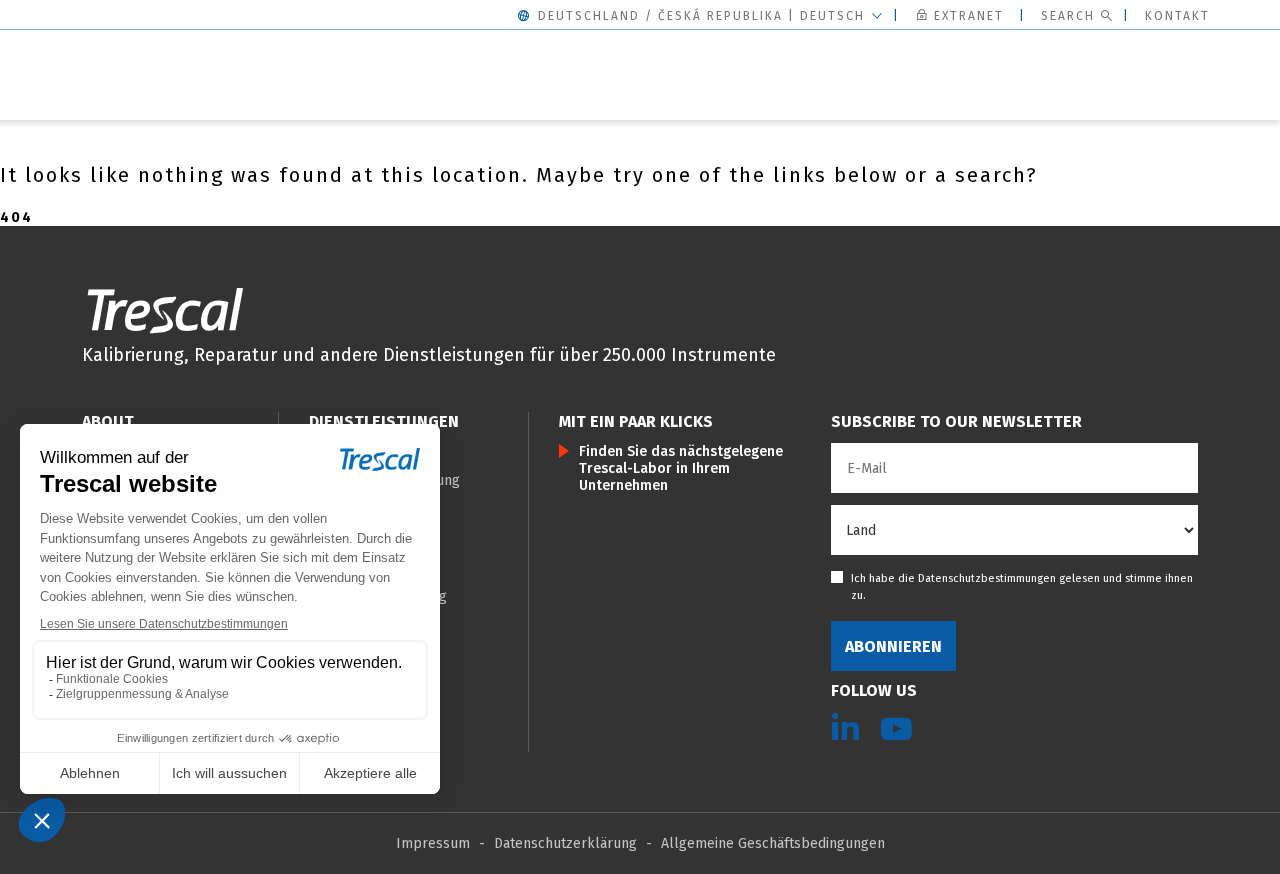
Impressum (433, 843)
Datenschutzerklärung (565, 843)
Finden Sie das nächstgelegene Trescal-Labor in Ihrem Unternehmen (681, 468)
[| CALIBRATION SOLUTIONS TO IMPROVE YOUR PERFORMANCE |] (165, 310)
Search (1068, 16)
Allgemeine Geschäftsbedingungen (773, 843)
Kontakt (1177, 16)
